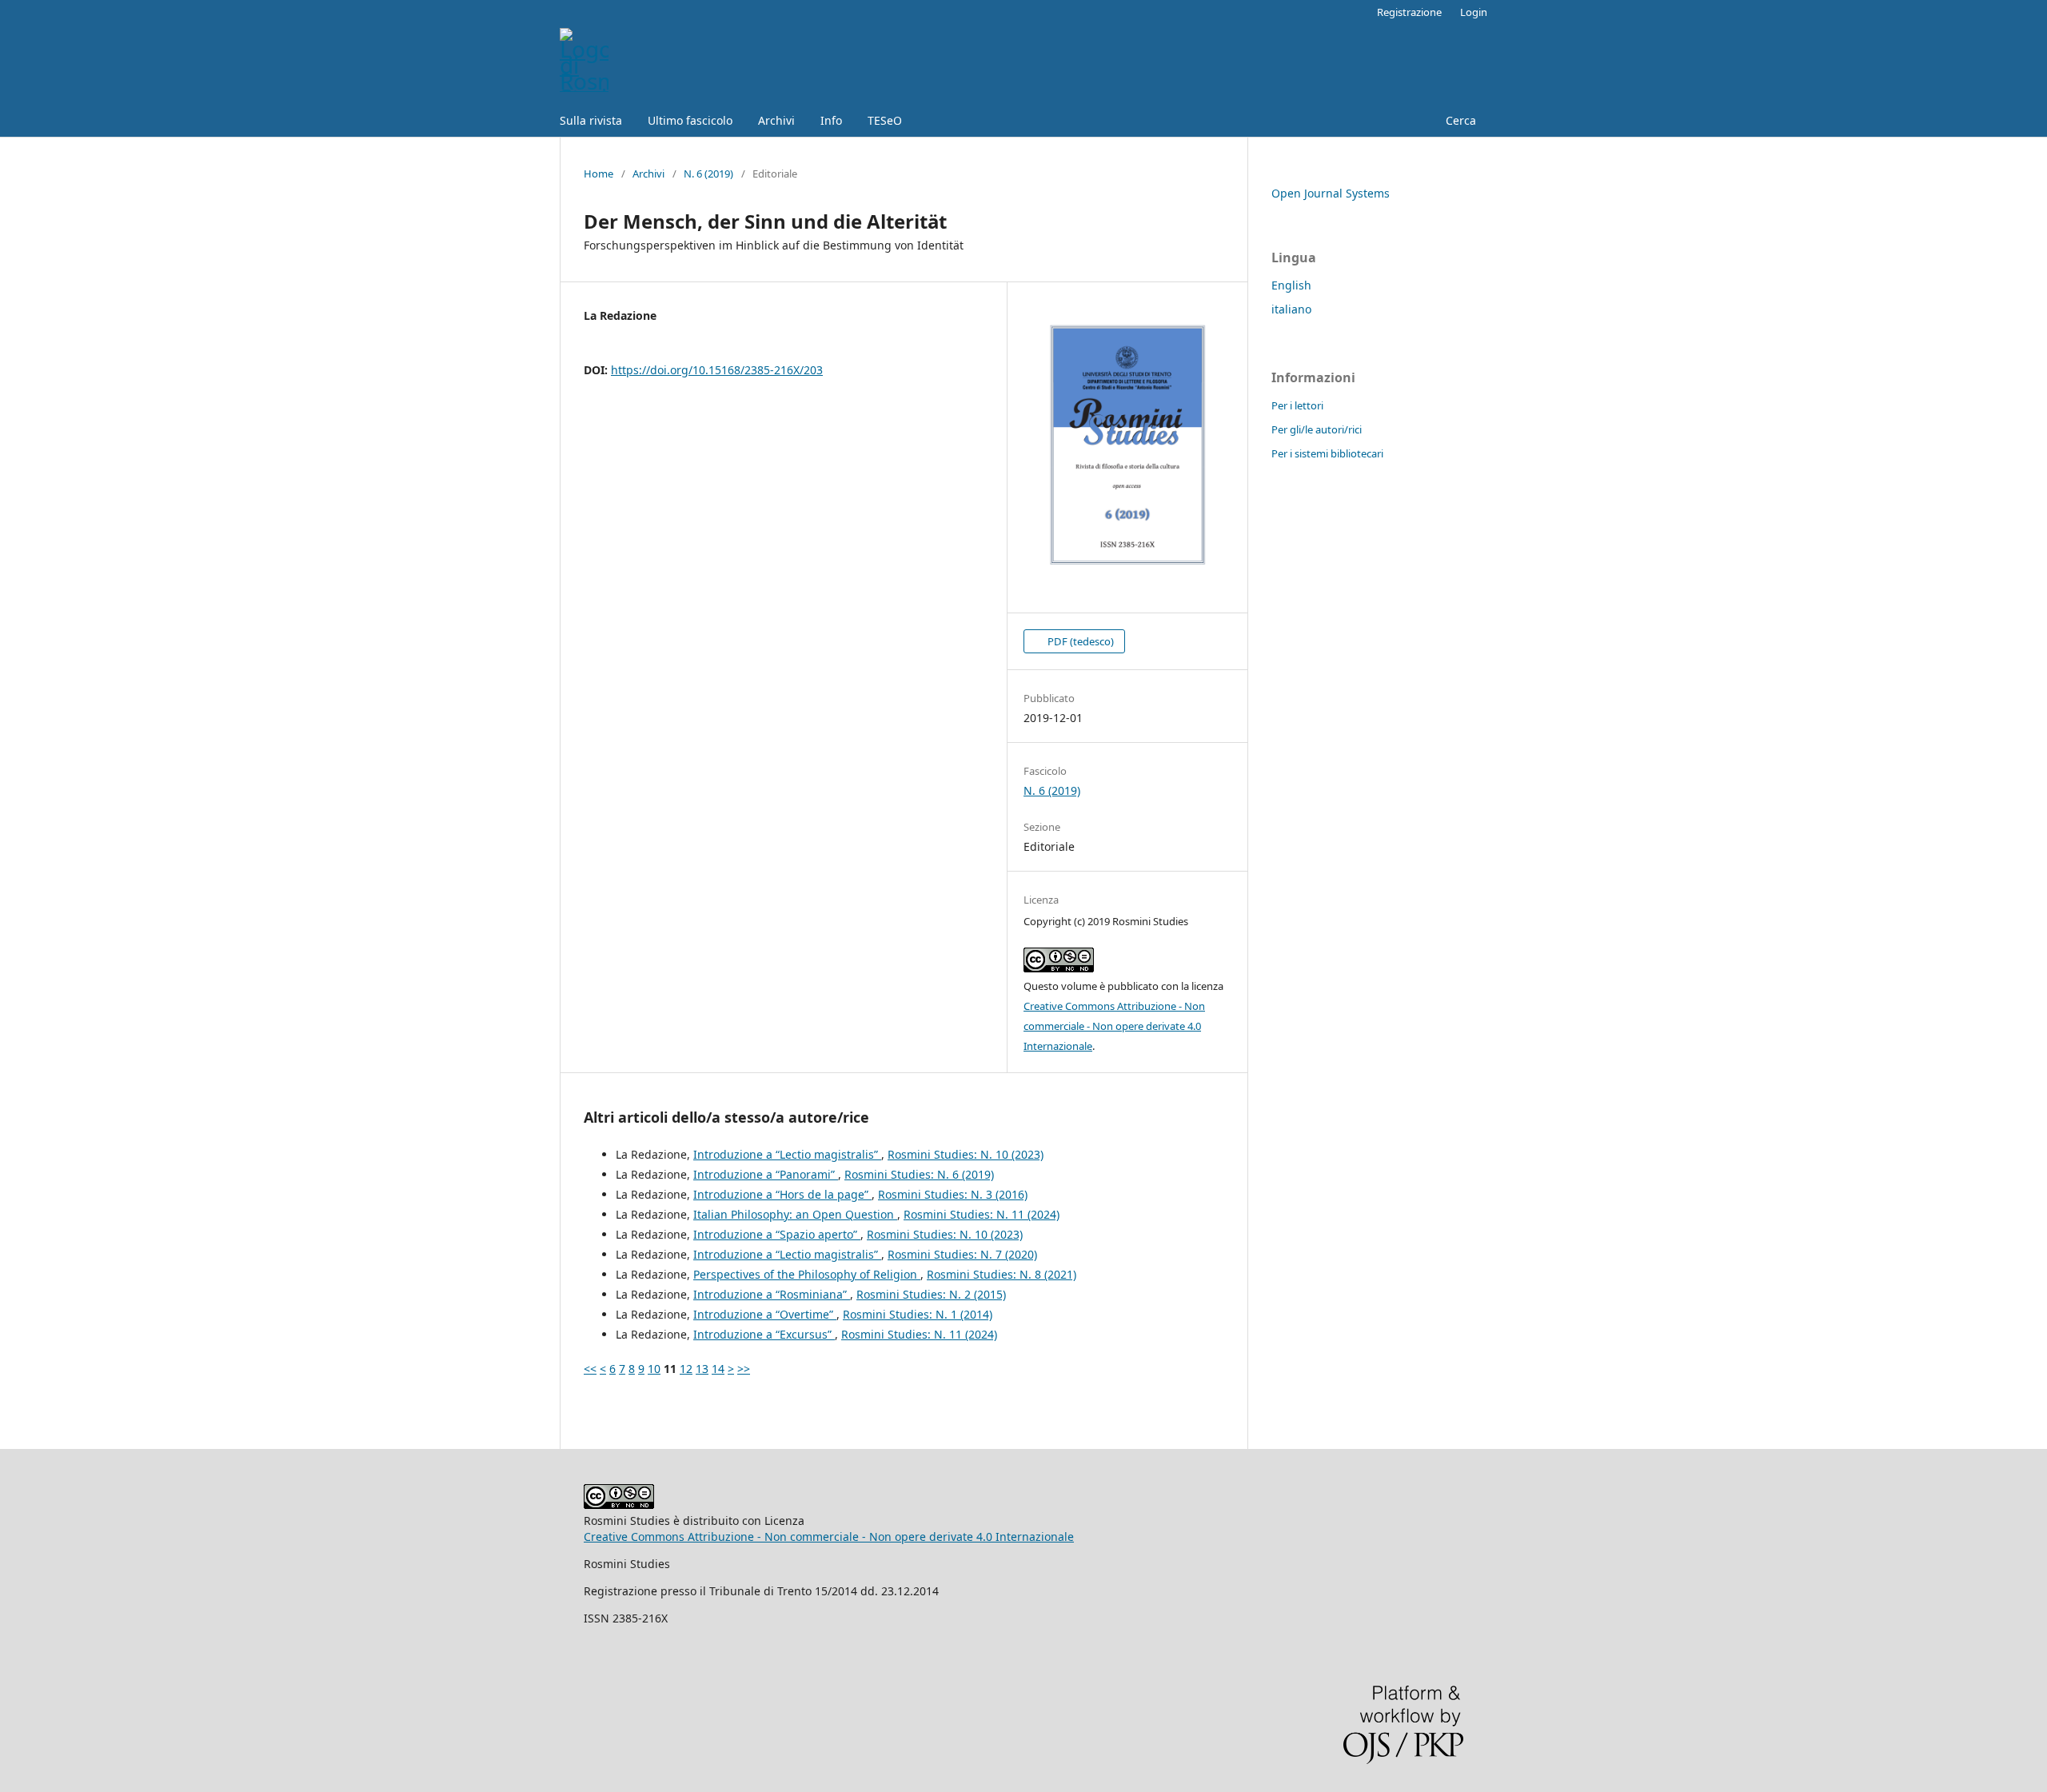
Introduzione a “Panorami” (766, 1174)
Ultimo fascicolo (690, 120)
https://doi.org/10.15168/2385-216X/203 (717, 370)
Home (599, 174)
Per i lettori (1297, 405)
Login (1474, 12)
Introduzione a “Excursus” (764, 1334)
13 (702, 1369)
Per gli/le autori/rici (1317, 429)
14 (718, 1369)
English (1291, 285)
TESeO (885, 120)
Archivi (776, 120)
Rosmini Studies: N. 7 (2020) (962, 1254)
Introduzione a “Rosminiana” (772, 1294)
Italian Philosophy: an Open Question (795, 1214)
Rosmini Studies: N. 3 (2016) (953, 1194)
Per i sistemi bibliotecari (1327, 453)
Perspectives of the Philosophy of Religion (807, 1274)
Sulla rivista (591, 120)
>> (744, 1369)
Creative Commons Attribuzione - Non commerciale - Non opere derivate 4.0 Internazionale (1114, 1026)
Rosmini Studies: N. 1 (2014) (918, 1314)
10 (654, 1369)
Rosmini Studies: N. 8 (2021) (1002, 1274)
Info (831, 120)
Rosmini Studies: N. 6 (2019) (919, 1174)
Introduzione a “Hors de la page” (782, 1194)
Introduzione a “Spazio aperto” (777, 1234)
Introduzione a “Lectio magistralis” (787, 1154)
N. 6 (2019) (708, 174)
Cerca (1459, 120)
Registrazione (1409, 12)
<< (590, 1369)
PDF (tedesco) (1079, 641)
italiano (1291, 309)
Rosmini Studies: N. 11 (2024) (982, 1214)
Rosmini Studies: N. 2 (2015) (931, 1294)
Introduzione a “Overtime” (765, 1314)
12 (686, 1369)
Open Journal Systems (1331, 193)
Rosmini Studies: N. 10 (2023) (966, 1154)
